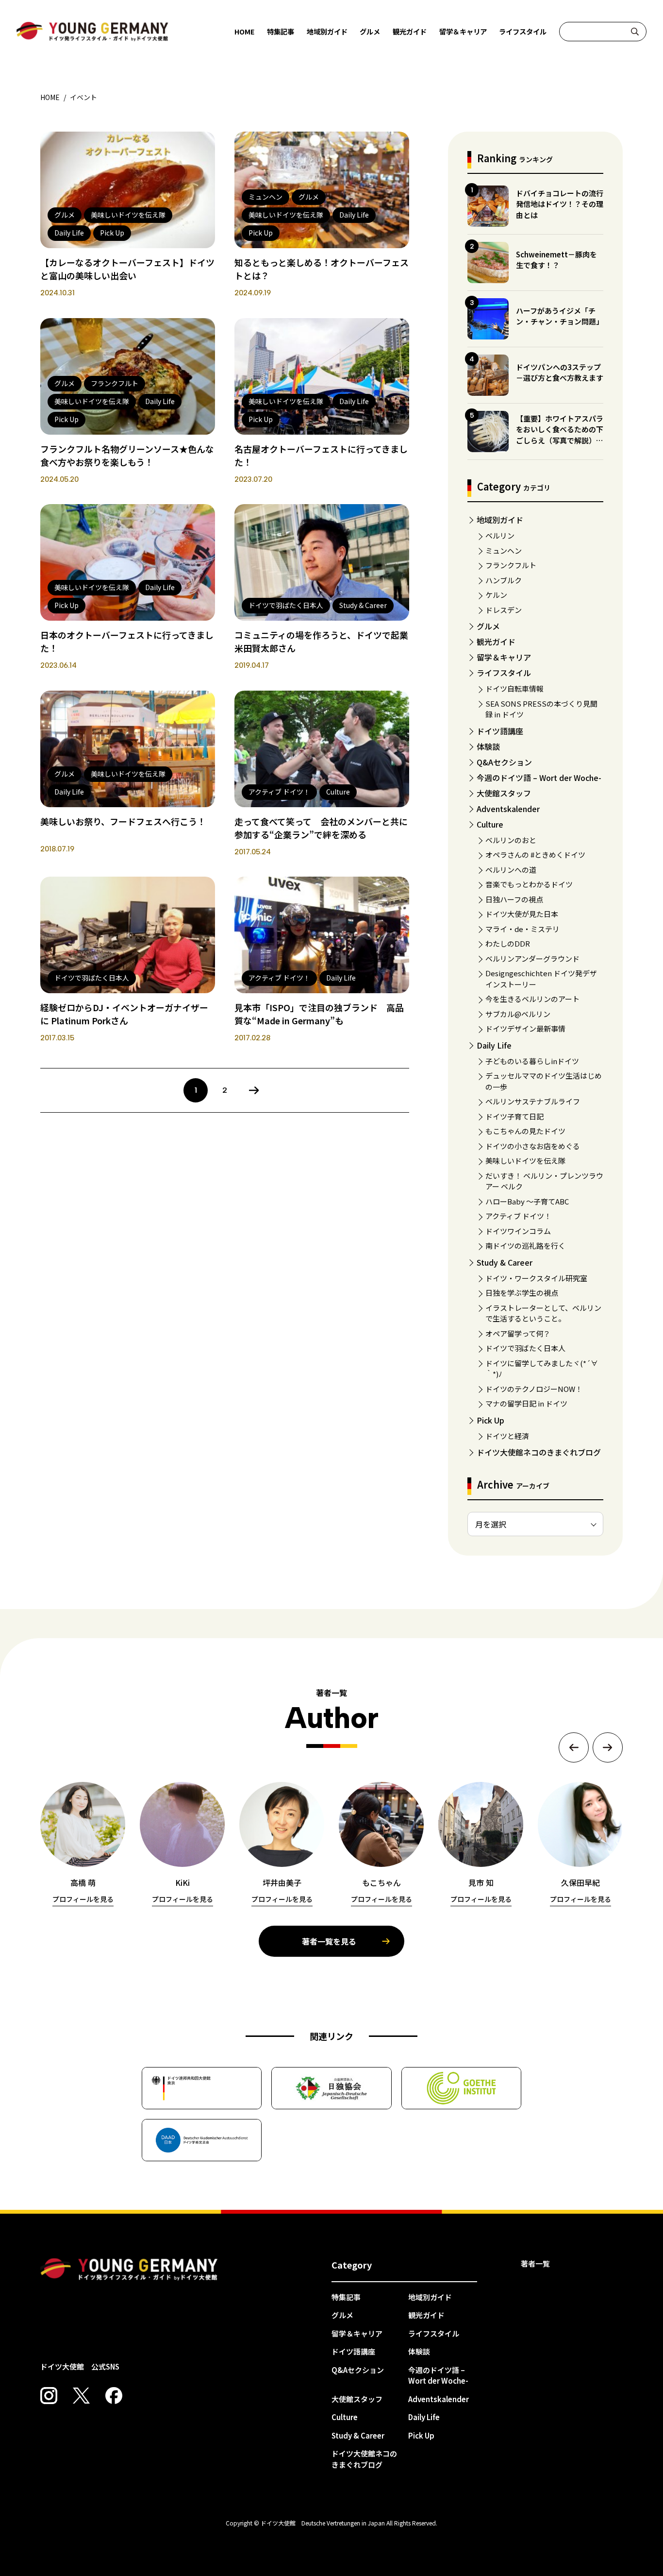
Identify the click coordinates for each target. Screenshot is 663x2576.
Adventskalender (508, 809)
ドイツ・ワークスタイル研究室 (536, 1278)
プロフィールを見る (83, 1899)
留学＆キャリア (463, 31)
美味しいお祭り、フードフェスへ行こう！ (123, 821)
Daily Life (494, 1045)
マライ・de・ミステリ (522, 929)
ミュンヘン (504, 551)
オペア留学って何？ (518, 1333)
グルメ (370, 31)
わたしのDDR (508, 943)
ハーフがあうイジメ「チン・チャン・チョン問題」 (560, 316)
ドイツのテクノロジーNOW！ (534, 1389)
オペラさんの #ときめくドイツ (535, 855)
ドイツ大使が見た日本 (522, 914)
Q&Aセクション (504, 762)
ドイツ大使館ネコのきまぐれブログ (539, 1452)
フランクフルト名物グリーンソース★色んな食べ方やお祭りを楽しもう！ (127, 455)
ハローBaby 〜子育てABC (527, 1201)
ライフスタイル (523, 31)
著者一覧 (535, 2263)
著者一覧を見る (329, 1941)
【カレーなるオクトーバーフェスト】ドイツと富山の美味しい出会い (127, 269)
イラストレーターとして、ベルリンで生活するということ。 (543, 1313)
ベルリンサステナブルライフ (533, 1101)
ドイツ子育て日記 (514, 1116)
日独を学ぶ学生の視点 (522, 1293)
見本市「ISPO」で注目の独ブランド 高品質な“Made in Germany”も (319, 1014)
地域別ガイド (327, 31)
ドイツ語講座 (500, 731)
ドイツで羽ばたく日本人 (525, 1348)
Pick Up (490, 1420)
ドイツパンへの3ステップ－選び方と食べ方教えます (560, 373)
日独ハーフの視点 (514, 899)
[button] (574, 1747)
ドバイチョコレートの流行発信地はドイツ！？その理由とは (560, 204)
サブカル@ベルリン (518, 1014)
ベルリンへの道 (511, 870)
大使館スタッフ (504, 793)
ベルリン (500, 535)
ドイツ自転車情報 (514, 688)
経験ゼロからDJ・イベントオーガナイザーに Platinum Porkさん (124, 1014)
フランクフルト (511, 565)
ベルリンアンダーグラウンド (532, 958)
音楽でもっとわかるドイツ (529, 884)
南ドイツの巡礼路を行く (525, 1246)
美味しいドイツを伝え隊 (525, 1161)
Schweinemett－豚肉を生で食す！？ (556, 260)
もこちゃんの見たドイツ (525, 1131)
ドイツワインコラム (518, 1231)
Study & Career (505, 1262)
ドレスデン (504, 610)
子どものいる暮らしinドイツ (532, 1061)
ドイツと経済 (507, 1436)
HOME (245, 31)
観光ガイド (410, 31)
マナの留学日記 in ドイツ (526, 1403)
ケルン (496, 595)
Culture (490, 824)
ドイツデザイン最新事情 (525, 1028)
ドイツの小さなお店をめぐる (533, 1146)
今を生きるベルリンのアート (532, 999)
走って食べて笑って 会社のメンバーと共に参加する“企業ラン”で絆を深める (321, 828)
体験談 (488, 746)
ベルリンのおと (511, 840)
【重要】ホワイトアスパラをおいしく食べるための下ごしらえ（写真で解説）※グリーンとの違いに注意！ (560, 435)
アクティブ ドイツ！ (518, 1216)
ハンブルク (504, 580)
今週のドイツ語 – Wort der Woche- (539, 778)
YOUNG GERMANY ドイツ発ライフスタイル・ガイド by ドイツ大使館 (129, 2270)
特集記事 (281, 31)
